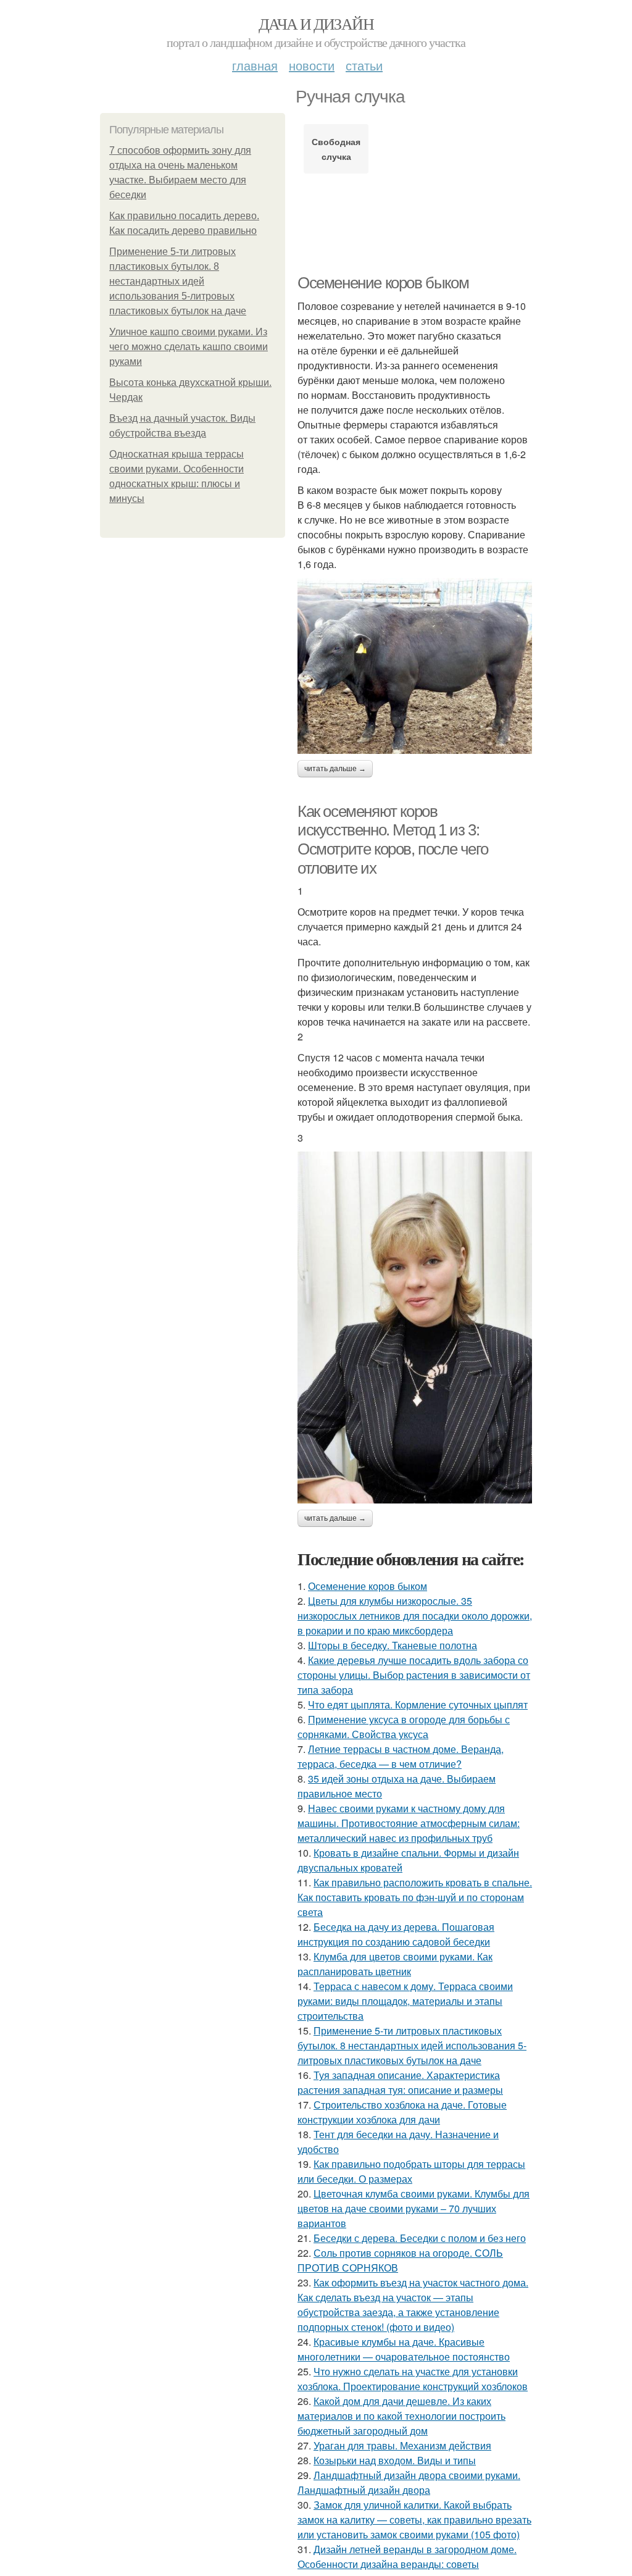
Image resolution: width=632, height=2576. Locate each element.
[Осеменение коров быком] (415, 666)
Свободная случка (336, 149)
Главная (255, 65)
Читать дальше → (335, 769)
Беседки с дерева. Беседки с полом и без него (420, 2238)
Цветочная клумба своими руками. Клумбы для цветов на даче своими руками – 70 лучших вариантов (414, 2208)
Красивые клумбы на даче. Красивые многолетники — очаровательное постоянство (404, 2349)
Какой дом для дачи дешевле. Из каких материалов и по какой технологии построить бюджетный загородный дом (401, 2416)
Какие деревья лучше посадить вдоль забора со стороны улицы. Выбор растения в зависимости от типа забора (414, 1675)
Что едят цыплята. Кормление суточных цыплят (418, 1704)
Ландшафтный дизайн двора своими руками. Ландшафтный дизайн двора (409, 2482)
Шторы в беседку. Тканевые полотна (393, 1645)
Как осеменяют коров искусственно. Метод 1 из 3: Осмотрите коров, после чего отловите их (393, 840)
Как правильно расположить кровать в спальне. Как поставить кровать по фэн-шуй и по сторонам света (415, 1897)
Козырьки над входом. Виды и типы (395, 2460)
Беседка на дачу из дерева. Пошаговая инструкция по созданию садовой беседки (396, 1934)
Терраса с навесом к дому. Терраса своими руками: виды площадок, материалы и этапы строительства (405, 2001)
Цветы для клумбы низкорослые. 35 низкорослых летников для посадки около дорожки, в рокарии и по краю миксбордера (415, 1616)
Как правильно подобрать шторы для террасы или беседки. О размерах (411, 2171)
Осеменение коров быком (383, 283)
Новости (312, 65)
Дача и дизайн (316, 23)
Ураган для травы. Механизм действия (402, 2445)
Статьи (364, 65)
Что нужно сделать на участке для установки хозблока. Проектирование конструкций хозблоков (413, 2379)
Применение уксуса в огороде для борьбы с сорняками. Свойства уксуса (404, 1727)
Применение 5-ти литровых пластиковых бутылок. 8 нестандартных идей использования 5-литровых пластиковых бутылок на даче (178, 281)
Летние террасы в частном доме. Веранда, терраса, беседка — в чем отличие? (401, 1756)
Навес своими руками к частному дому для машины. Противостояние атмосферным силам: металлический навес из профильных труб (409, 1823)
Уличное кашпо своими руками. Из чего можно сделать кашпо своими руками (189, 347)
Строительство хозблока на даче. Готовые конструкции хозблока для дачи (402, 2112)
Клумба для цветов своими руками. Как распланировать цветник (395, 1964)
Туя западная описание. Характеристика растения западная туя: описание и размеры (400, 2082)
